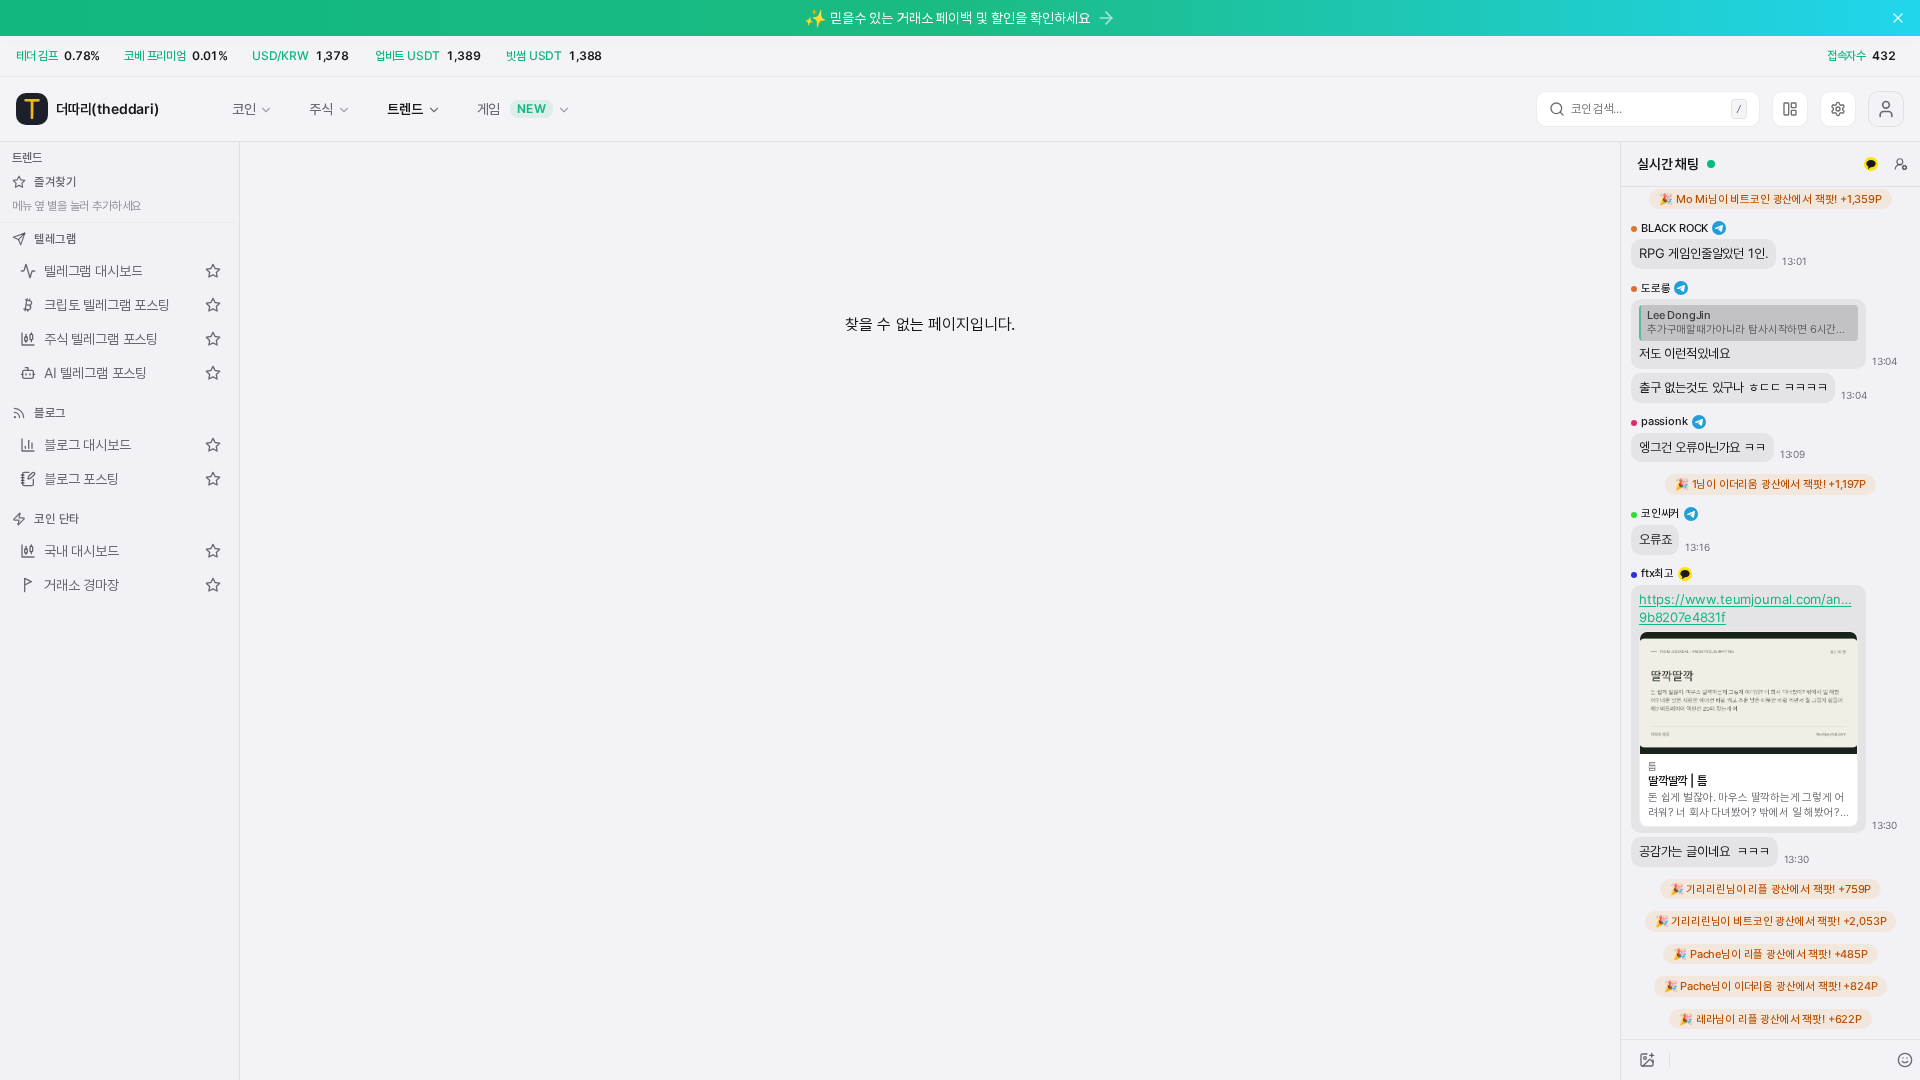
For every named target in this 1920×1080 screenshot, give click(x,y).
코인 (244, 108)
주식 (321, 108)
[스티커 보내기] (1905, 1060)
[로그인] (1886, 109)
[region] (1770, 613)
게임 (512, 108)
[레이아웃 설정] (1790, 109)
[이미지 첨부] (1647, 1060)
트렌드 (404, 108)
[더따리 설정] (1838, 109)
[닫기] (1898, 18)
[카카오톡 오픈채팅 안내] (1871, 164)
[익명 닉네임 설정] (1901, 164)
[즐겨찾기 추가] (213, 271)
